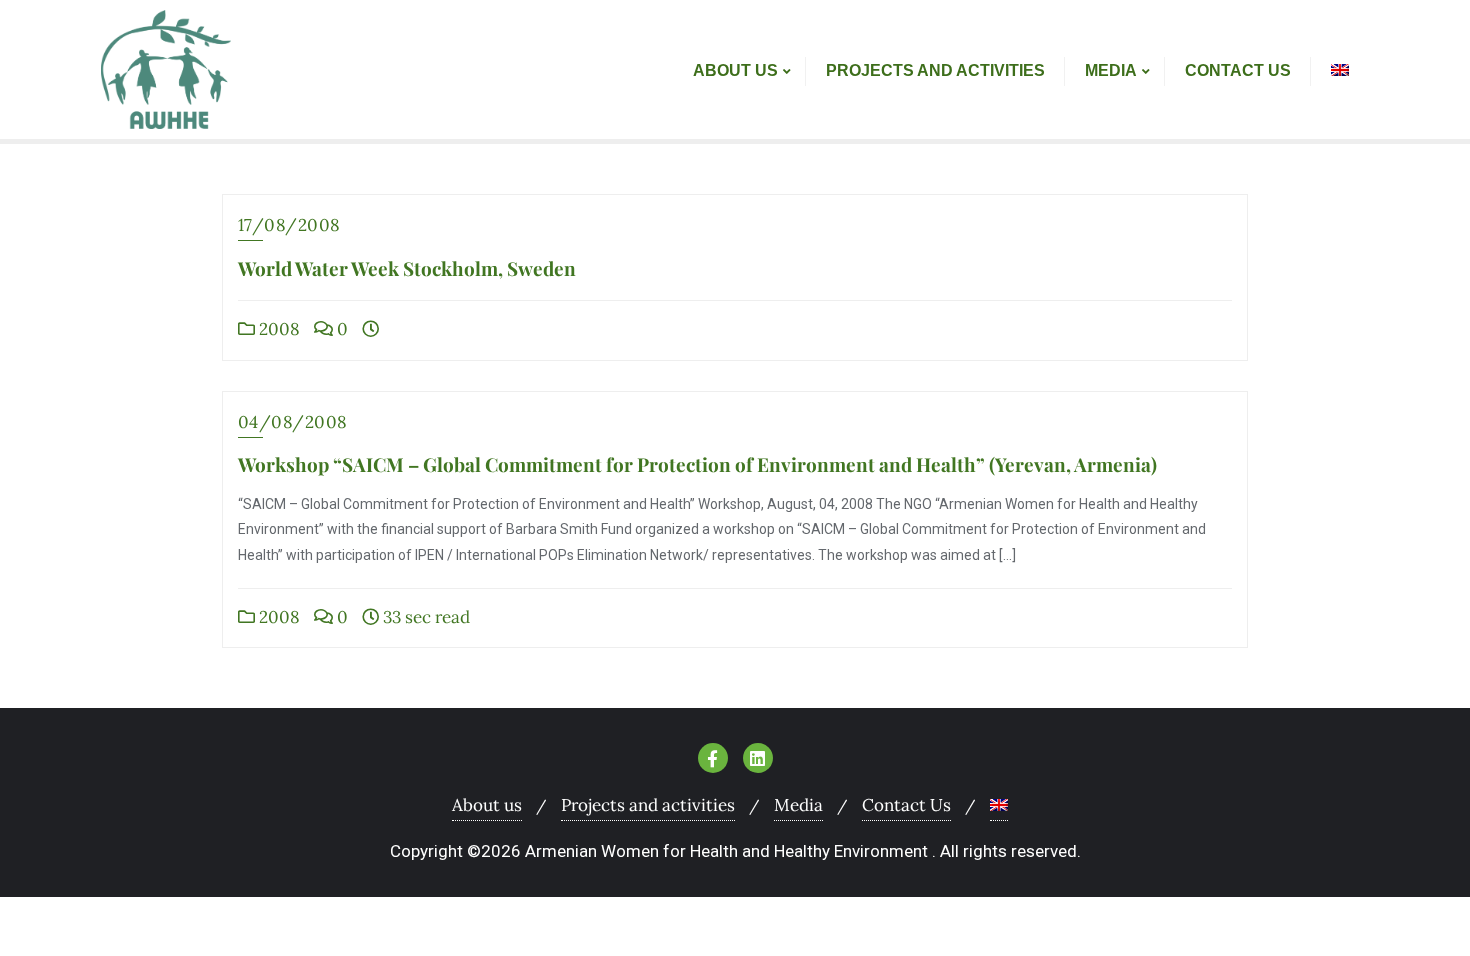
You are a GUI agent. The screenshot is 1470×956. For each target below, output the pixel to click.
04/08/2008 (293, 422)
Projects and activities (648, 805)
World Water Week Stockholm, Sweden (407, 268)
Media (798, 805)
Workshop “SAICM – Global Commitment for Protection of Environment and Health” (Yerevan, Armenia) (697, 464)
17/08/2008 (289, 225)
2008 (277, 329)
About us (487, 805)
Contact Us (906, 805)
